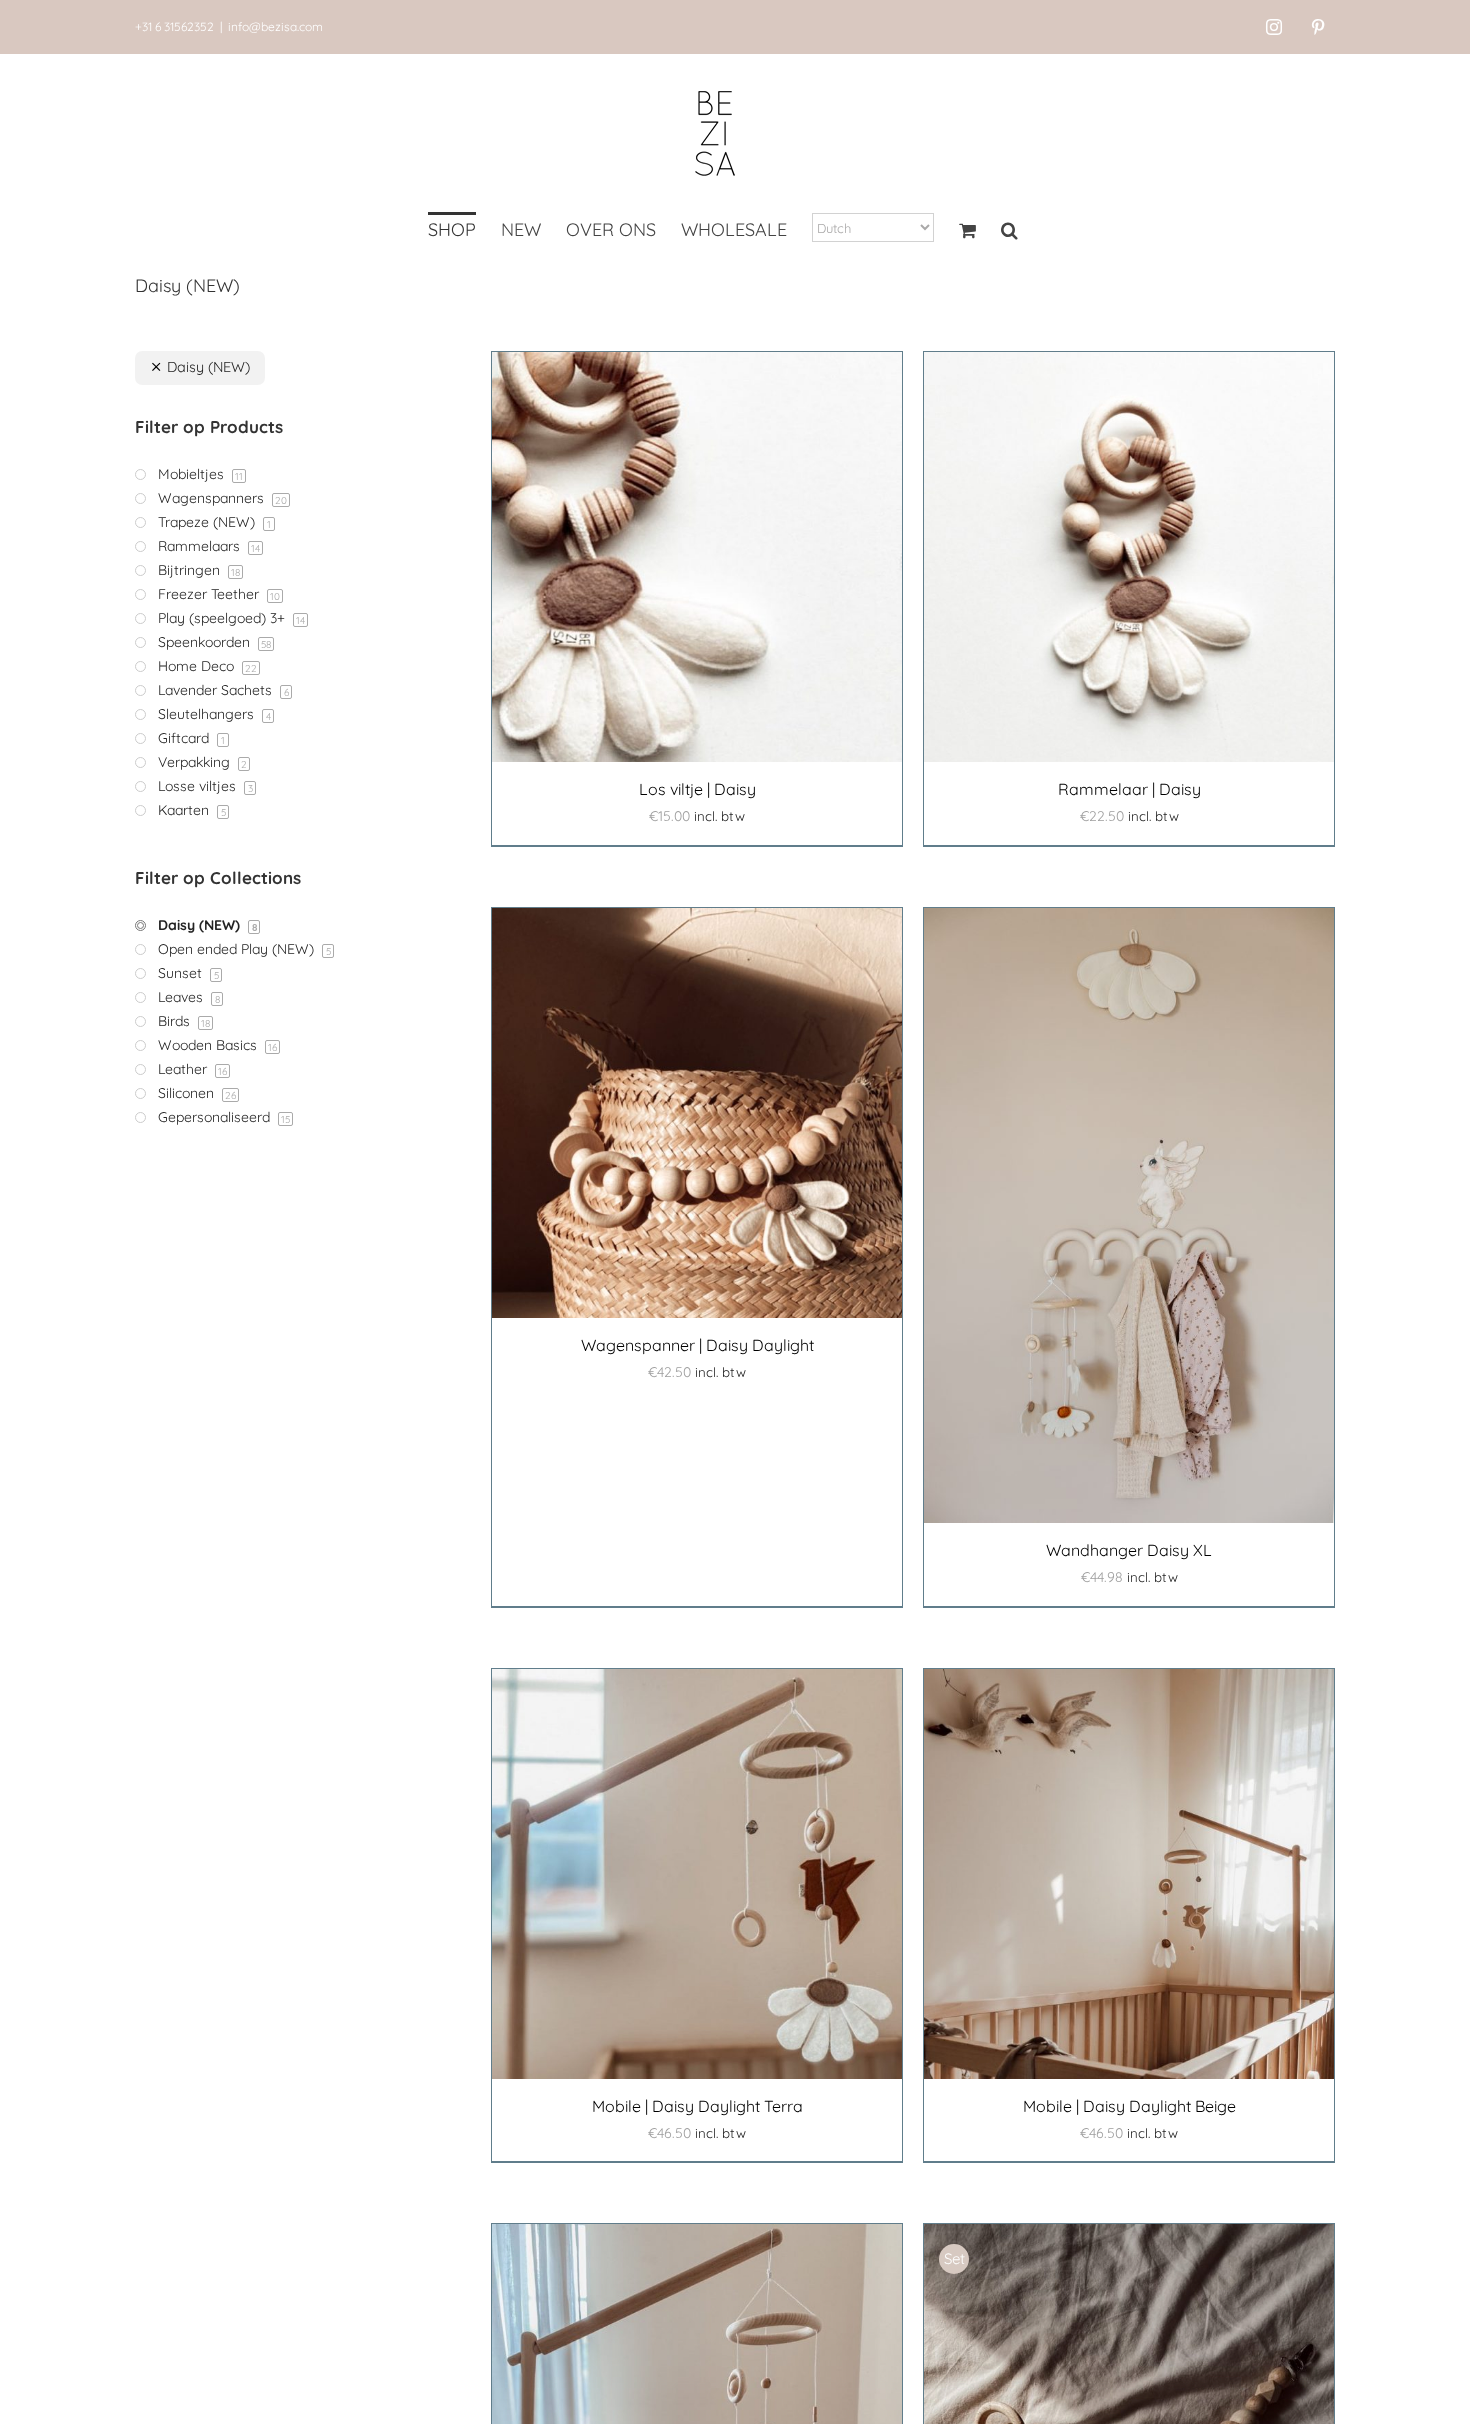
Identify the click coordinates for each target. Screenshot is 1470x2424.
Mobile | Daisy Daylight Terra (697, 2106)
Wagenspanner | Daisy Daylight (697, 1345)
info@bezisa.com (275, 26)
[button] (1009, 232)
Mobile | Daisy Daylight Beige (1129, 2106)
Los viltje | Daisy (697, 789)
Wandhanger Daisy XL (1129, 1550)
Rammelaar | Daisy (1129, 789)
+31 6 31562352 (174, 26)
